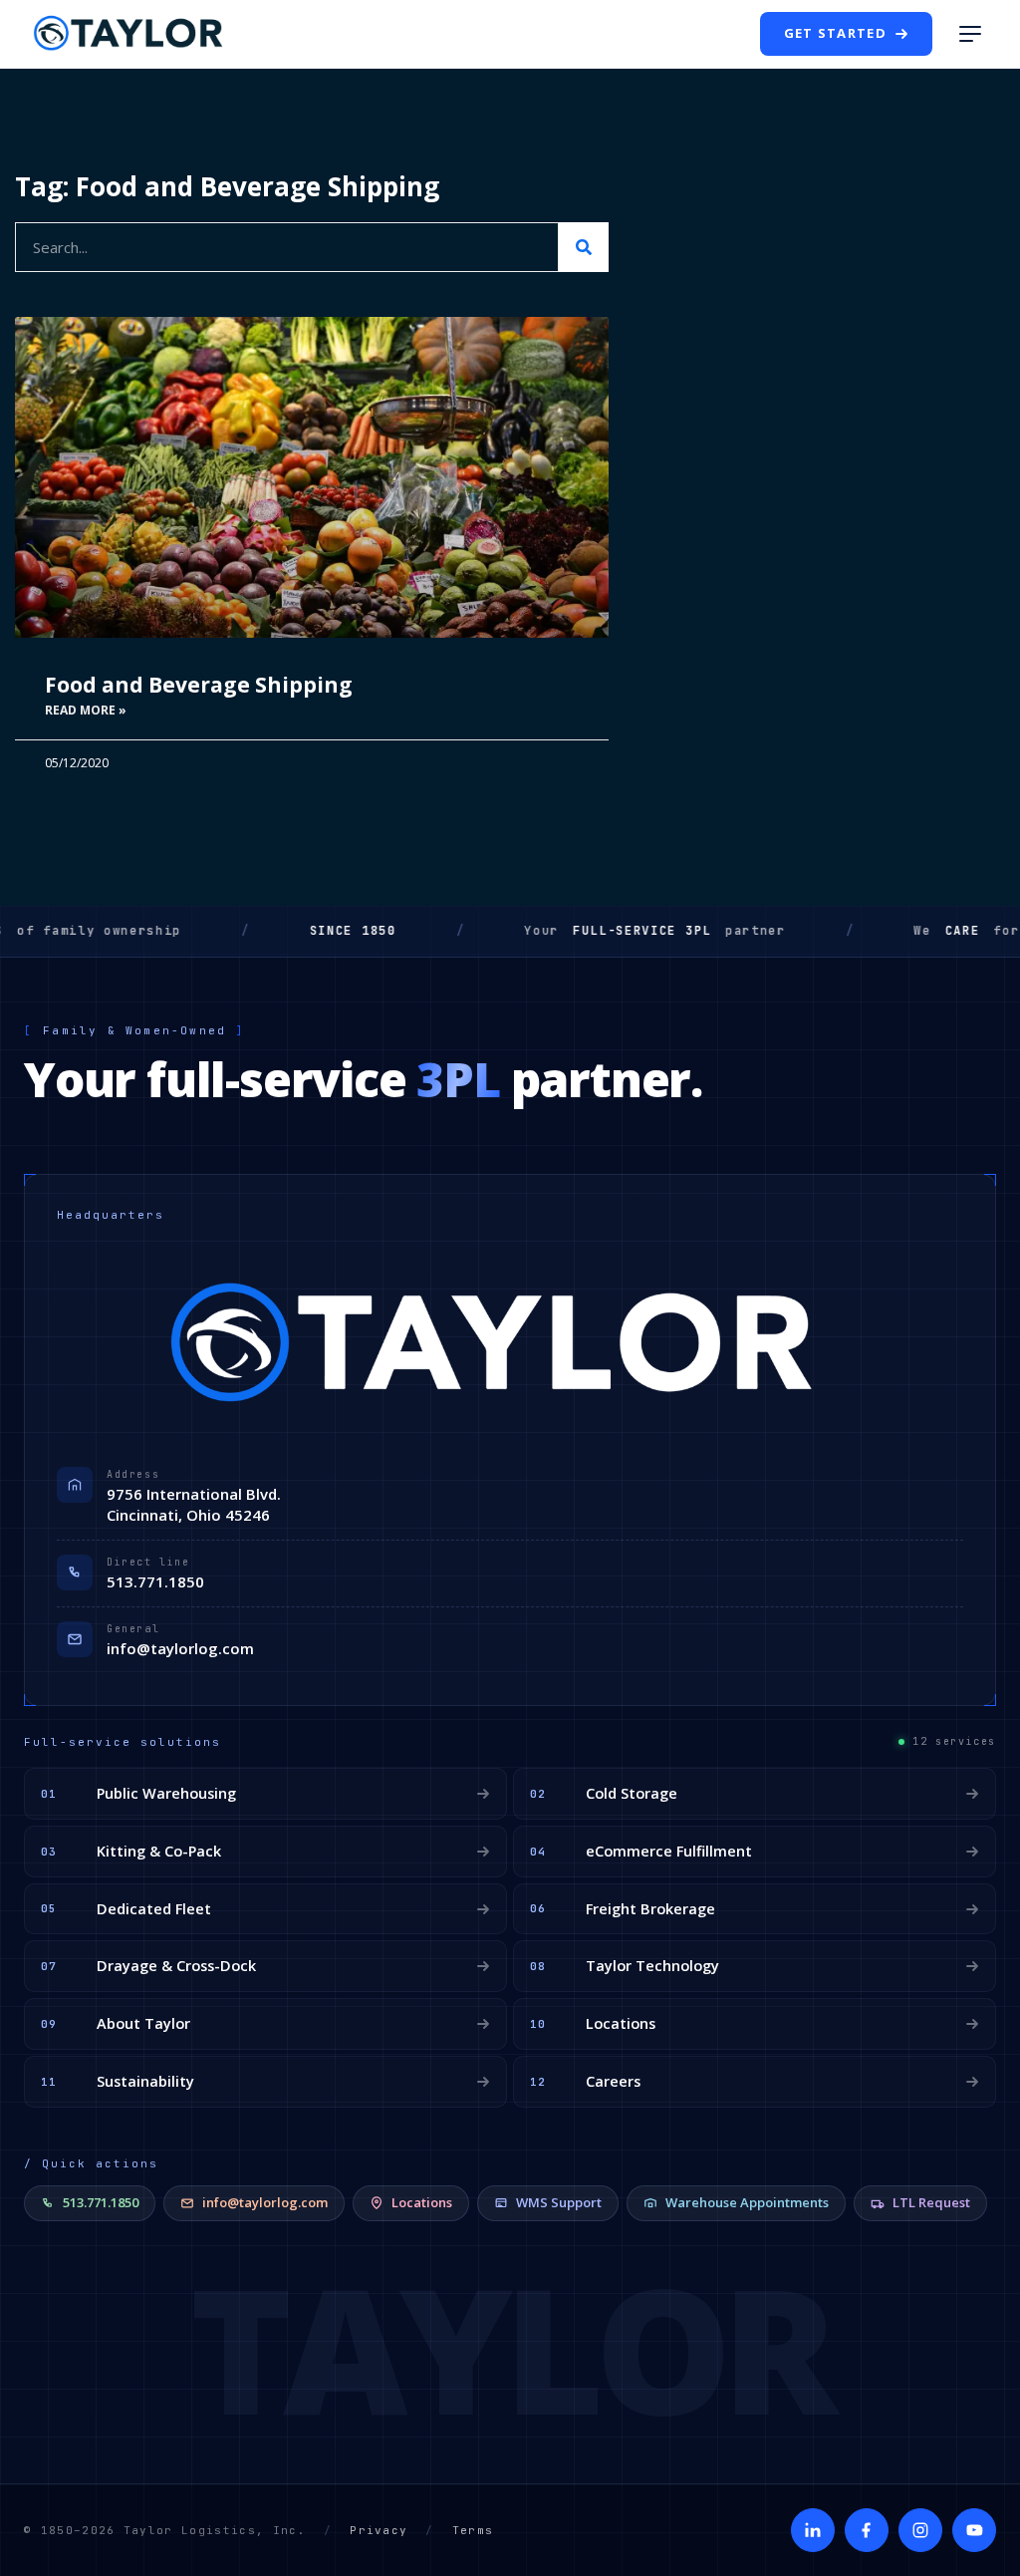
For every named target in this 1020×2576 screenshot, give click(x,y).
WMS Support (559, 2202)
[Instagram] (920, 2530)
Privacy (379, 2530)
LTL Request (931, 2202)
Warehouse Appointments (747, 2202)
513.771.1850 (155, 1581)
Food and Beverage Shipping (199, 685)
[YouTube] (974, 2530)
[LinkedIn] (813, 2530)
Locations (422, 2202)
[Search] (584, 247)
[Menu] (970, 34)
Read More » (86, 710)
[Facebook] (867, 2530)
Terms (473, 2530)
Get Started (835, 33)
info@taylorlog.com (180, 1648)
